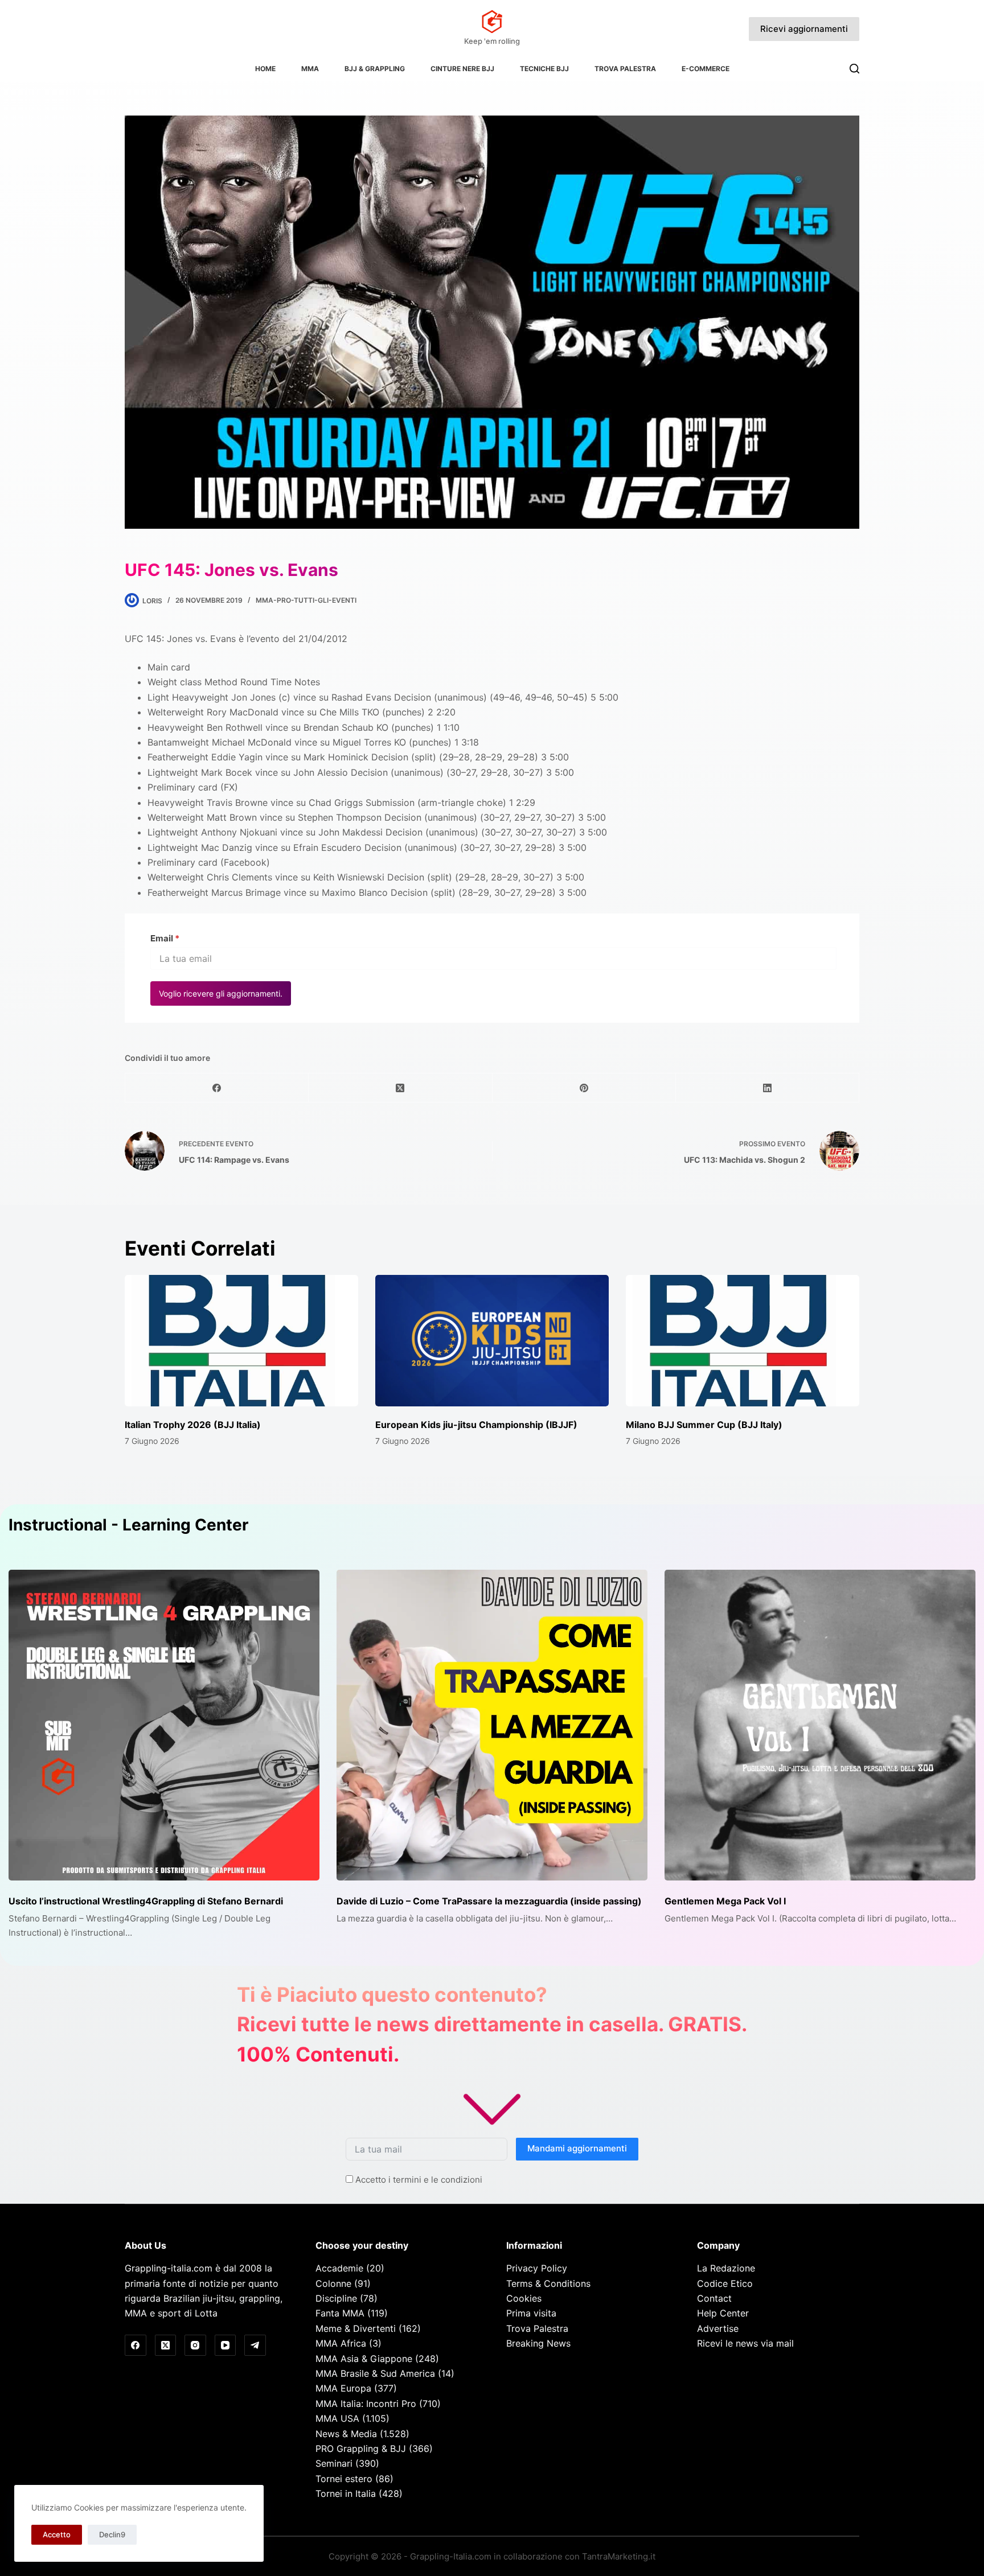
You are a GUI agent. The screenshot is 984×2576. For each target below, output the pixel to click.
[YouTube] (225, 2345)
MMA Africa (341, 2343)
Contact (714, 2298)
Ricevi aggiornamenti (804, 29)
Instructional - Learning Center (128, 1525)
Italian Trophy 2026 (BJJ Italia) (193, 1425)
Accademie (339, 2268)
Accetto (57, 2534)
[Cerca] (854, 69)
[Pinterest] (584, 1088)
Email (165, 938)
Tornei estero (344, 2479)
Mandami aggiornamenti (577, 2148)
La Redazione (726, 2268)
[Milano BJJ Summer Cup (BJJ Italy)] (743, 1341)
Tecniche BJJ (544, 69)
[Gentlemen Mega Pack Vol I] (820, 1725)
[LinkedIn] (768, 1088)
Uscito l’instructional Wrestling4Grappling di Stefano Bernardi (146, 1901)
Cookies (524, 2298)
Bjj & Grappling (375, 69)
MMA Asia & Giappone (364, 2359)
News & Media (346, 2434)
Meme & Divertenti (356, 2328)
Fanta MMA (340, 2313)
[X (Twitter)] (400, 1088)
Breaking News (538, 2343)
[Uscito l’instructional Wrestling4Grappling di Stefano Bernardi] (164, 1725)
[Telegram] (255, 2345)
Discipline (336, 2298)
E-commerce (706, 69)
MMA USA (337, 2418)
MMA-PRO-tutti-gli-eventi (306, 600)
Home (265, 69)
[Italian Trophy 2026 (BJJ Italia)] (241, 1341)
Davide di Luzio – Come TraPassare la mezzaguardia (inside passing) (489, 1901)
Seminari (334, 2463)
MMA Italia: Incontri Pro (366, 2404)
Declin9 (112, 2534)
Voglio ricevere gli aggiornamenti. (221, 993)
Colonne (333, 2283)
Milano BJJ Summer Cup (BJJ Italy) (704, 1425)
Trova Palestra (625, 69)
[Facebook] (217, 1088)
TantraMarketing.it (619, 2556)
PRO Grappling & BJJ (361, 2449)
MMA (310, 69)
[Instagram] (195, 2345)
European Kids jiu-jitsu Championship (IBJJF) (476, 1425)
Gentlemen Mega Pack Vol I (725, 1901)
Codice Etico (725, 2283)
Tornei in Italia (346, 2493)
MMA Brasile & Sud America (375, 2373)
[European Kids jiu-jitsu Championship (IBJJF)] (492, 1341)
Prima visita (531, 2313)
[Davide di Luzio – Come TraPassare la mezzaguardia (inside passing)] (492, 1725)
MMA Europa (343, 2388)
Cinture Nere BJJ (462, 69)
